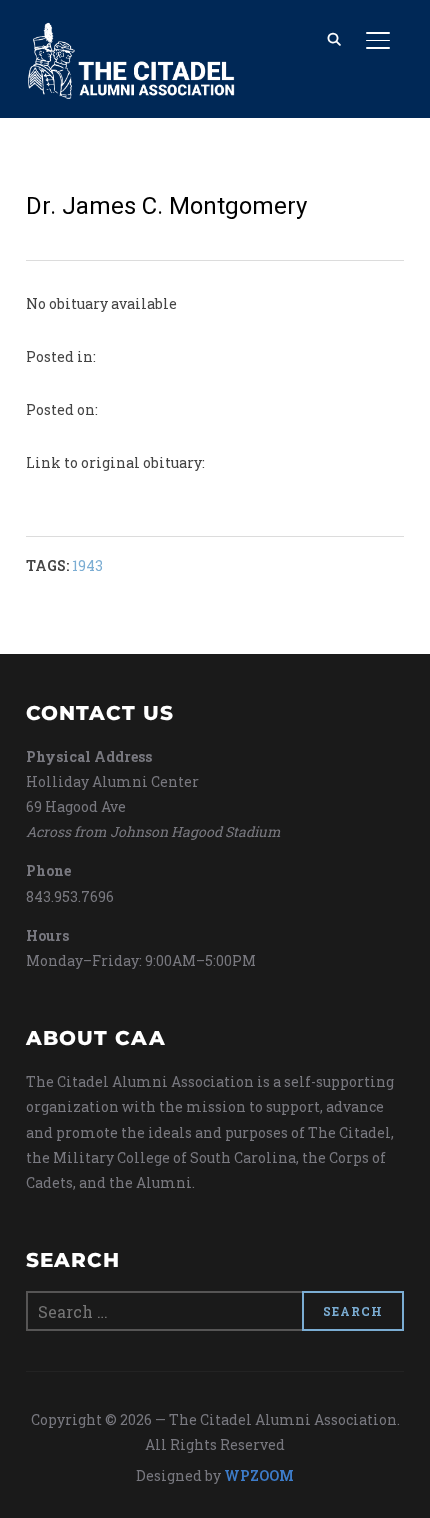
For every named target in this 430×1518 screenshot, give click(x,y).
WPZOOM (259, 1475)
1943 (87, 565)
